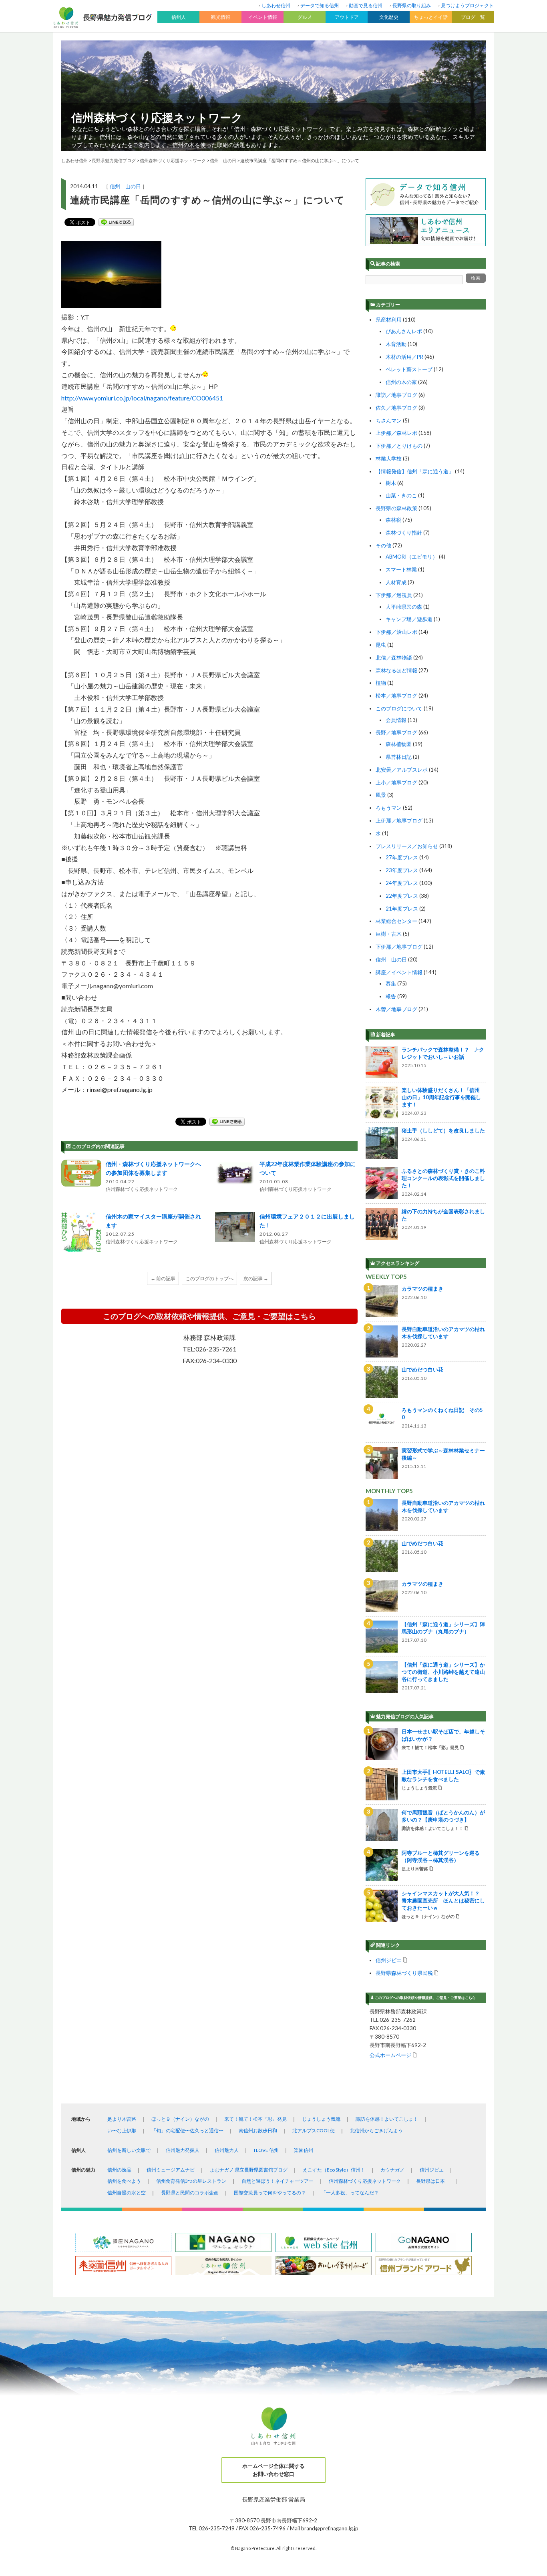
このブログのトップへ (209, 1278)
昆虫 (381, 645)
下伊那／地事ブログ (399, 947)
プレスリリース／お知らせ (407, 846)
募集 (391, 983)
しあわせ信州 (276, 5)
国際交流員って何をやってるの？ (270, 2193)
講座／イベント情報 (399, 972)
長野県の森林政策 (396, 508)
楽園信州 (304, 2150)
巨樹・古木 (389, 934)
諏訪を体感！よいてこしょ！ (387, 2119)
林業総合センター (396, 921)
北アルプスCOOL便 (314, 2131)
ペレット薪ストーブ (409, 369)
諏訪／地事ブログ (396, 395)
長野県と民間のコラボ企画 (190, 2193)
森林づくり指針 (404, 533)
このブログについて (399, 708)
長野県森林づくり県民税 (404, 1973)
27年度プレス (402, 857)
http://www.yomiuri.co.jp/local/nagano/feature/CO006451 (142, 398)
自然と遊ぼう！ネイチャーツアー (278, 2181)
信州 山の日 (125, 186)
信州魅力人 (227, 2150)
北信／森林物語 (394, 658)
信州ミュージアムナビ (171, 2170)
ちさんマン (389, 420)
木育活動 (396, 344)
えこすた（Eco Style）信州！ (334, 2170)
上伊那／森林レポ (396, 433)
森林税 (393, 520)
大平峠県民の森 (404, 607)
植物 (381, 683)
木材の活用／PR (404, 357)
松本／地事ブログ (396, 696)
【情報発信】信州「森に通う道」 (415, 471)
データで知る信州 (320, 5)
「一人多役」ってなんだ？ (350, 2193)
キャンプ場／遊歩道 (409, 619)
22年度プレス (402, 896)
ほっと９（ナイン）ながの (180, 2119)
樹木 (391, 483)
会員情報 (396, 720)
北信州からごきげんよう (376, 2131)
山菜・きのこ (401, 495)
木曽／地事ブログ (396, 1009)
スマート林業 (401, 569)
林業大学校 (389, 458)
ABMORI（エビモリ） (412, 557)
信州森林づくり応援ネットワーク (157, 117)
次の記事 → (256, 1278)
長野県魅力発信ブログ (114, 160)
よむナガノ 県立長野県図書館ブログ (249, 2170)
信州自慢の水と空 (127, 2193)
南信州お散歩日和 (258, 2131)
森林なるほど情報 (396, 670)
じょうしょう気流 (321, 2119)
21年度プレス (402, 909)
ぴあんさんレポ (404, 331)
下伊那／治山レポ (396, 632)
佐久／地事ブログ (396, 408)
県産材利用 (389, 320)
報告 (391, 996)
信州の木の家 (401, 382)
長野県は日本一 (433, 2181)
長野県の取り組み (412, 5)
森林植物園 (399, 744)
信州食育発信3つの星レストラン (191, 2181)
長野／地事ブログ (396, 732)
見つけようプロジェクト (467, 5)
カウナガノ (392, 2170)
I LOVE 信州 (266, 2150)
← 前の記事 (163, 1278)
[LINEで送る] (116, 222)
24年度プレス (402, 883)
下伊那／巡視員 (394, 595)
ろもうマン (389, 808)
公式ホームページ (390, 2055)
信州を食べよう (124, 2181)
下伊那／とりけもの (399, 446)
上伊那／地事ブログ (399, 820)
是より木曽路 (122, 2119)
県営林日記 (399, 757)
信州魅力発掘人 (183, 2150)
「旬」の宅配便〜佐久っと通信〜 (187, 2131)
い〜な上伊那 (122, 2131)
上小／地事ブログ (396, 782)
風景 (381, 795)
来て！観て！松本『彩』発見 (255, 2119)
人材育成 (396, 582)
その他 (383, 545)
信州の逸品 (119, 2170)
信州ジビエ (389, 1960)
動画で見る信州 (366, 5)
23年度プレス (402, 870)
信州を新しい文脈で (129, 2150)
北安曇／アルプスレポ (402, 770)
